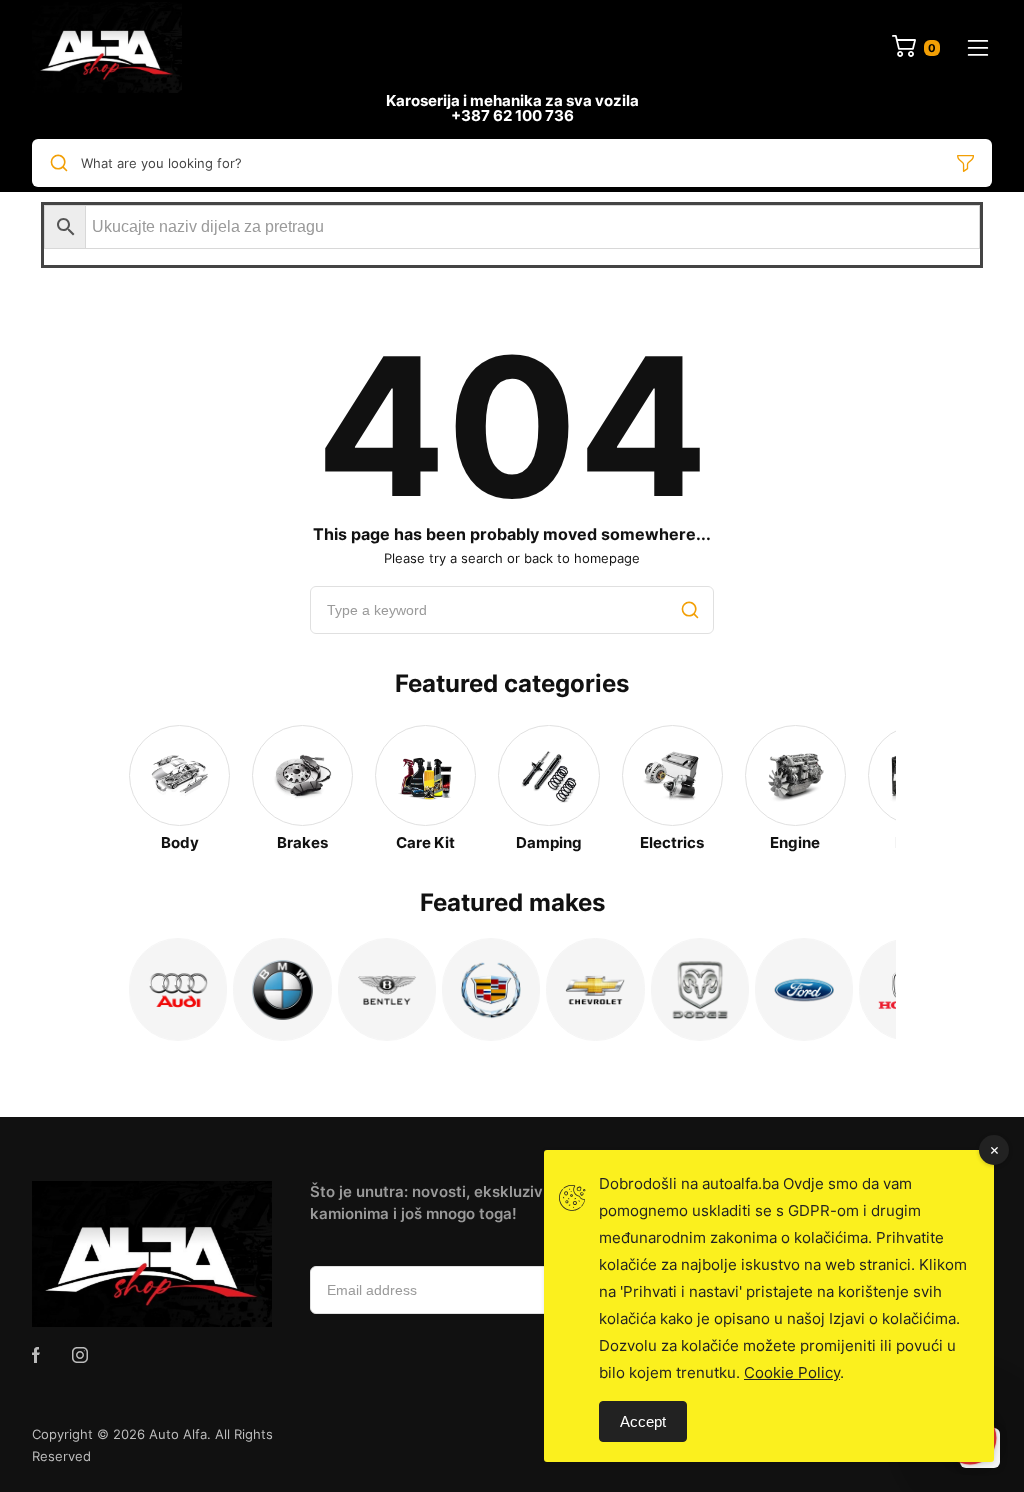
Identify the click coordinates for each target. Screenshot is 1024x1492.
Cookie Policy (792, 1372)
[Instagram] (80, 1355)
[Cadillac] (491, 989)
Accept (643, 1421)
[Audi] (178, 989)
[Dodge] (700, 989)
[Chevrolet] (595, 989)
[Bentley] (387, 989)
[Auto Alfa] (107, 47)
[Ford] (804, 989)
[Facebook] (36, 1355)
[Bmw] (282, 989)
